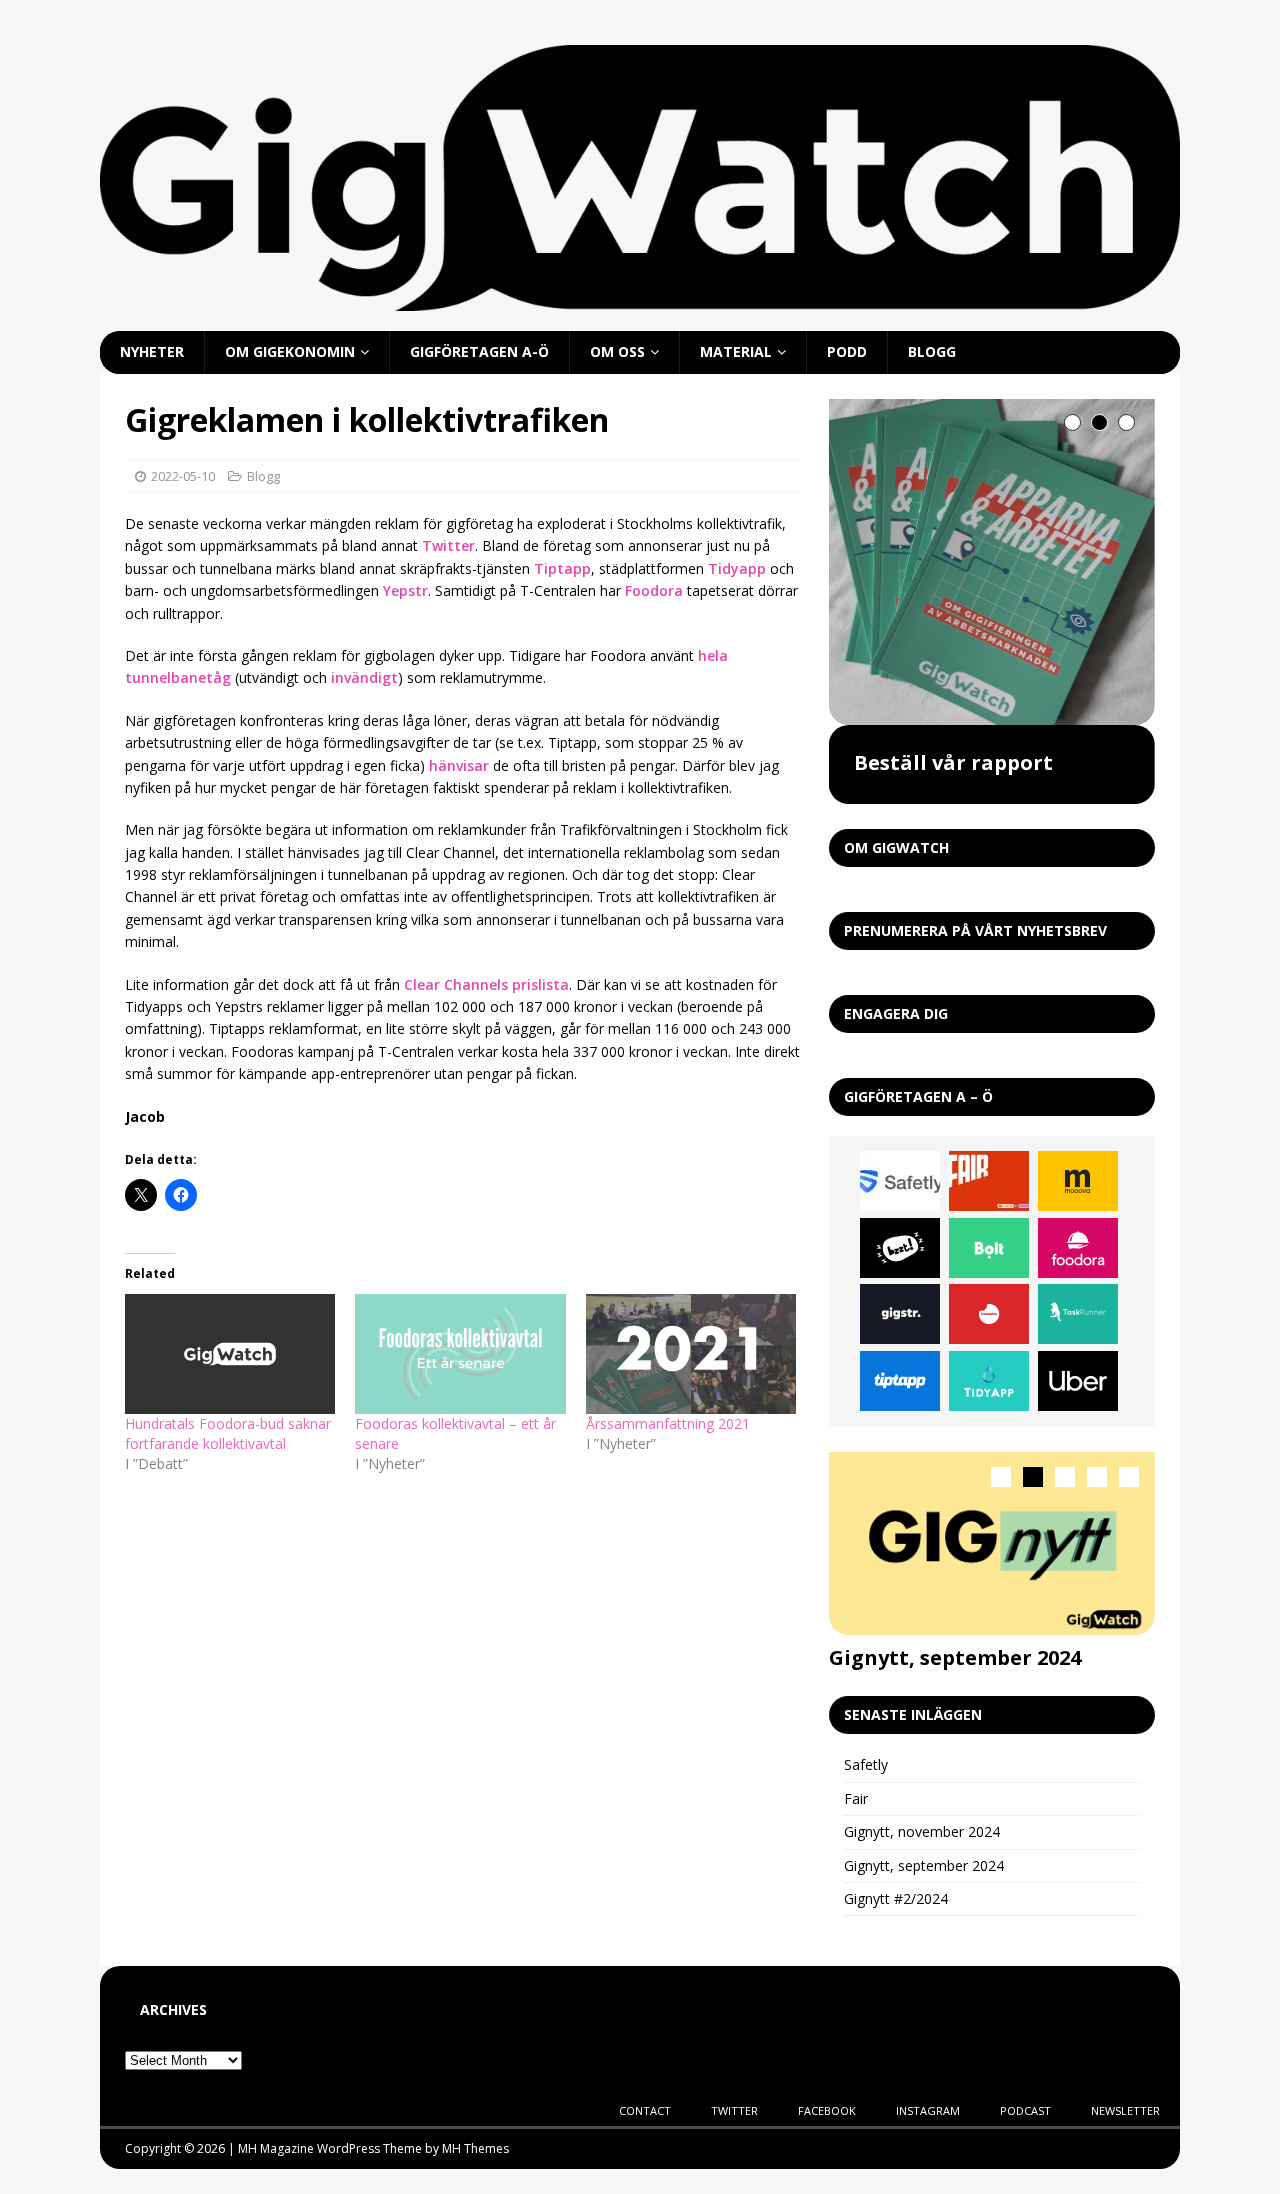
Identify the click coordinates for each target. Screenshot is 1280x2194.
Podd (847, 351)
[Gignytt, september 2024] (992, 1543)
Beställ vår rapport (953, 762)
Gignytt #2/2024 (896, 1898)
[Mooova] (1078, 1181)
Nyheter (152, 351)
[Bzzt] (900, 1248)
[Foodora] (1078, 1248)
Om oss (617, 351)
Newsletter (1125, 2110)
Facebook (827, 2110)
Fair (856, 1798)
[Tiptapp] (900, 1381)
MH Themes (475, 2148)
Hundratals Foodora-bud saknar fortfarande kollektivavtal (228, 1433)
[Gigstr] (900, 1314)
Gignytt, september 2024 (955, 1657)
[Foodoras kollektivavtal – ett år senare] (460, 1354)
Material (736, 351)
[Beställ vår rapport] (992, 562)
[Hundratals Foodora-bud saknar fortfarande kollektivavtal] (230, 1354)
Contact (645, 2110)
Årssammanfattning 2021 (668, 1423)
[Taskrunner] (1078, 1314)
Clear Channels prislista (486, 984)
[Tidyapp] (989, 1381)
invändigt (364, 677)
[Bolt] (989, 1248)
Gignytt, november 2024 (922, 1831)
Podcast (1025, 2110)
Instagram (928, 2110)
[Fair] (989, 1181)
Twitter (448, 545)
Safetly (866, 1764)
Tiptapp (562, 568)
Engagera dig (896, 1013)
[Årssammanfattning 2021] (691, 1354)
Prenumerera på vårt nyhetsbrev (975, 930)
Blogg (932, 351)
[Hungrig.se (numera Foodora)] (989, 1314)
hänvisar (459, 765)
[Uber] (1078, 1381)
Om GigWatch (896, 847)
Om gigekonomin (290, 351)
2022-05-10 (183, 476)
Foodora (654, 590)
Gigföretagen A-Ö (479, 351)
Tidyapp (737, 568)
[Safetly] (900, 1181)
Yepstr (405, 590)
